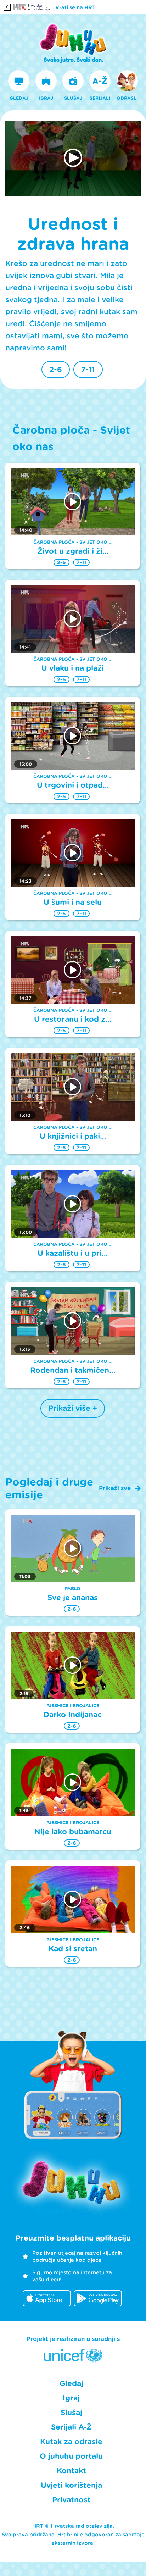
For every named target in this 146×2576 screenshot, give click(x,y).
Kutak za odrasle (71, 2442)
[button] (73, 158)
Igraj (71, 2398)
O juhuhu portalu (71, 2456)
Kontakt (71, 2471)
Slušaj (71, 2413)
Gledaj (71, 2383)
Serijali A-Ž (71, 2427)
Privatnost (71, 2500)
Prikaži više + (73, 1408)
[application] (73, 159)
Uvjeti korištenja (71, 2485)
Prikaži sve (115, 1488)
